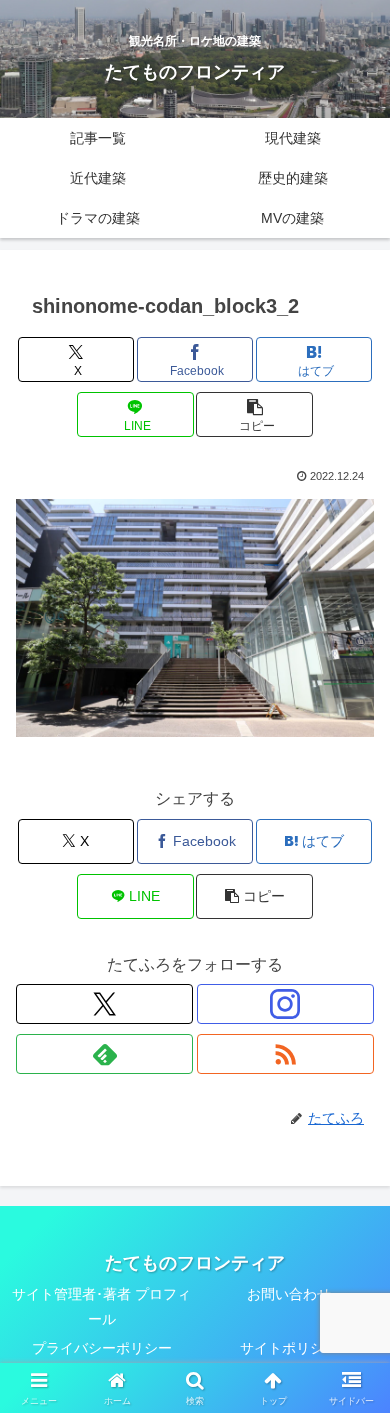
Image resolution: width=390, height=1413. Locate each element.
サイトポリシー (289, 1348)
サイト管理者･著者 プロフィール (101, 1306)
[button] (254, 414)
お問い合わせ (289, 1294)
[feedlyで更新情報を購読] (104, 1054)
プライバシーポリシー (102, 1348)
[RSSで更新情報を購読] (285, 1054)
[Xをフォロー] (104, 1004)
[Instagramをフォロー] (285, 1004)
